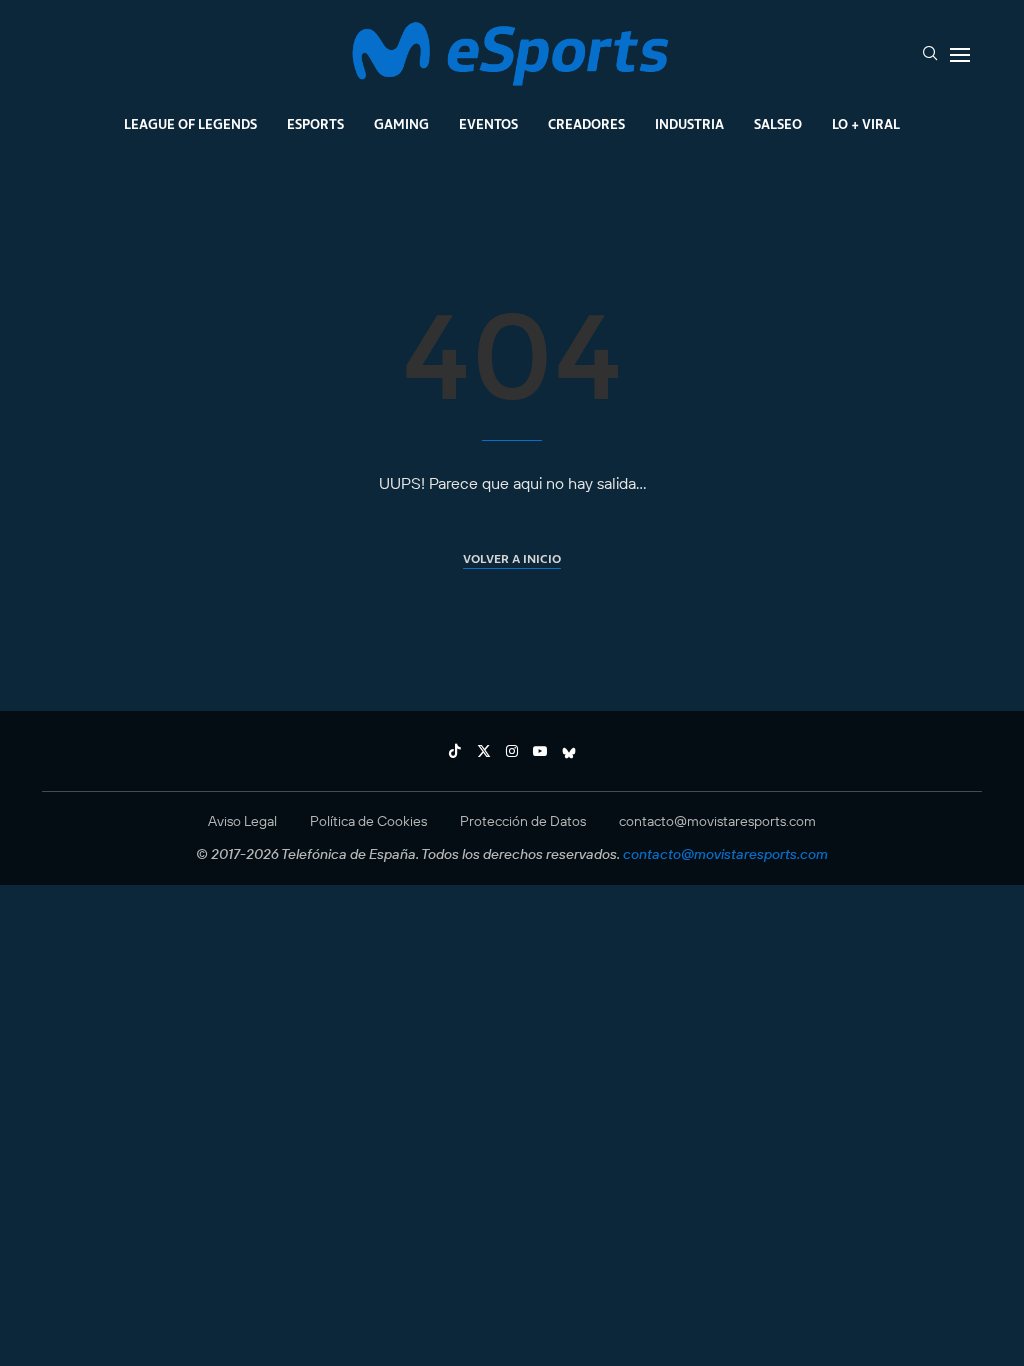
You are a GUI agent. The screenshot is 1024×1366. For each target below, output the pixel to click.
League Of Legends (190, 124)
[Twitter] (484, 751)
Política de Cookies (368, 821)
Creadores (586, 124)
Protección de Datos (523, 821)
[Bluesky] (569, 751)
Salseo (778, 124)
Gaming (401, 124)
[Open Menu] (960, 55)
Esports (315, 124)
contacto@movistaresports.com (717, 821)
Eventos (488, 124)
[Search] (930, 55)
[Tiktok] (455, 751)
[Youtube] (540, 751)
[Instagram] (512, 751)
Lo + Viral (866, 124)
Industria (689, 124)
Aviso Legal (242, 821)
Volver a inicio (512, 558)
